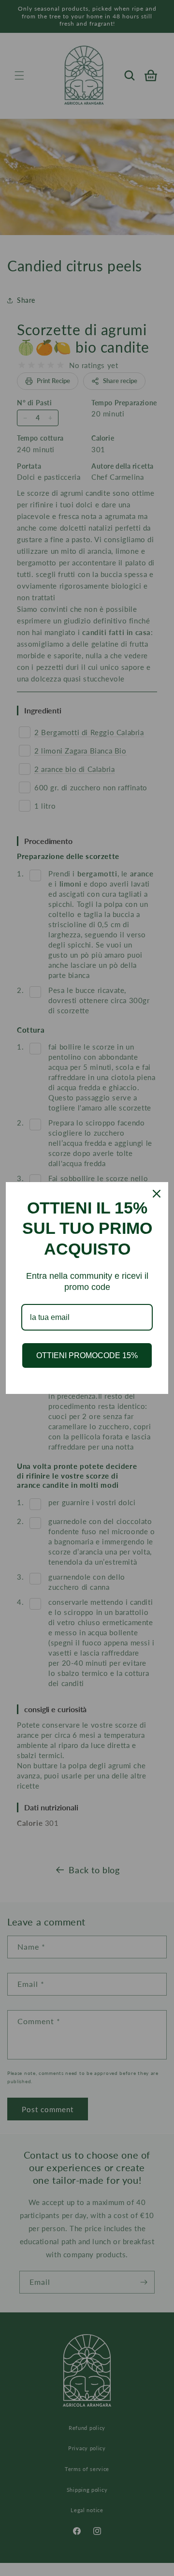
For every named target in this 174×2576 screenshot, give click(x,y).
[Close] (157, 1194)
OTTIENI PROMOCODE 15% (87, 1355)
